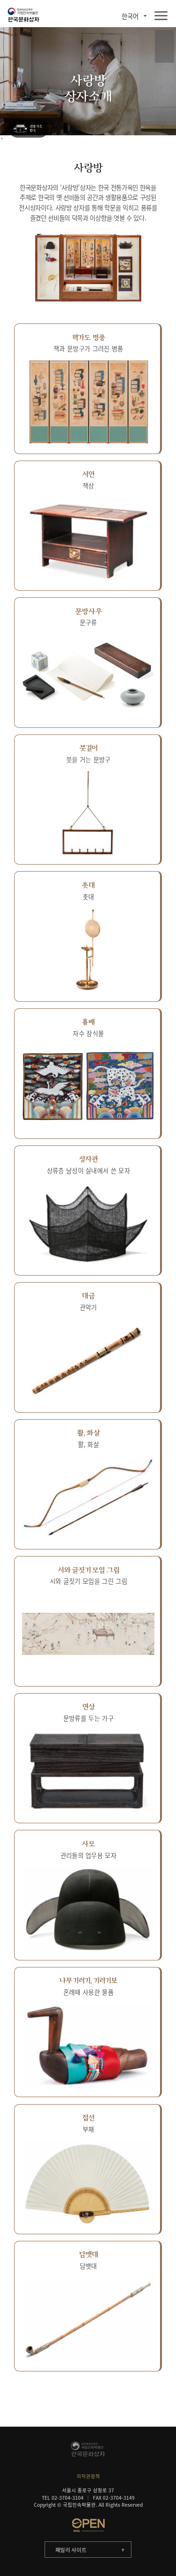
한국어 (130, 16)
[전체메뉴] (161, 16)
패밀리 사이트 (71, 2550)
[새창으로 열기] (88, 2525)
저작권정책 (88, 2476)
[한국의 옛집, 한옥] (29, 129)
